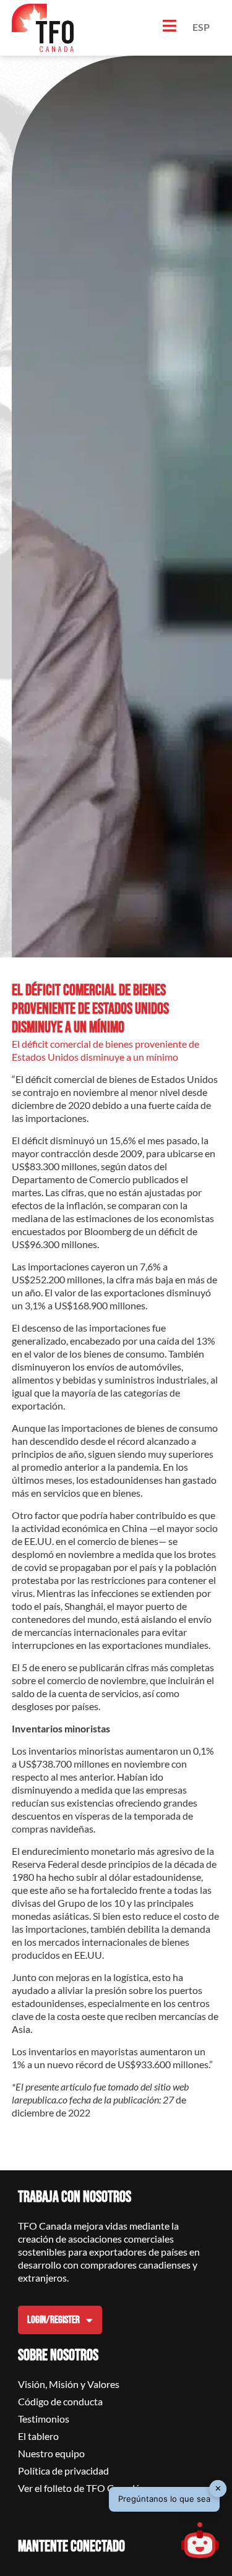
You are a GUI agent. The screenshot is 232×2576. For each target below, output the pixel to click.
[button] (200, 2542)
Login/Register (54, 2320)
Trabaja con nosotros (75, 2197)
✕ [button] (218, 2488)
